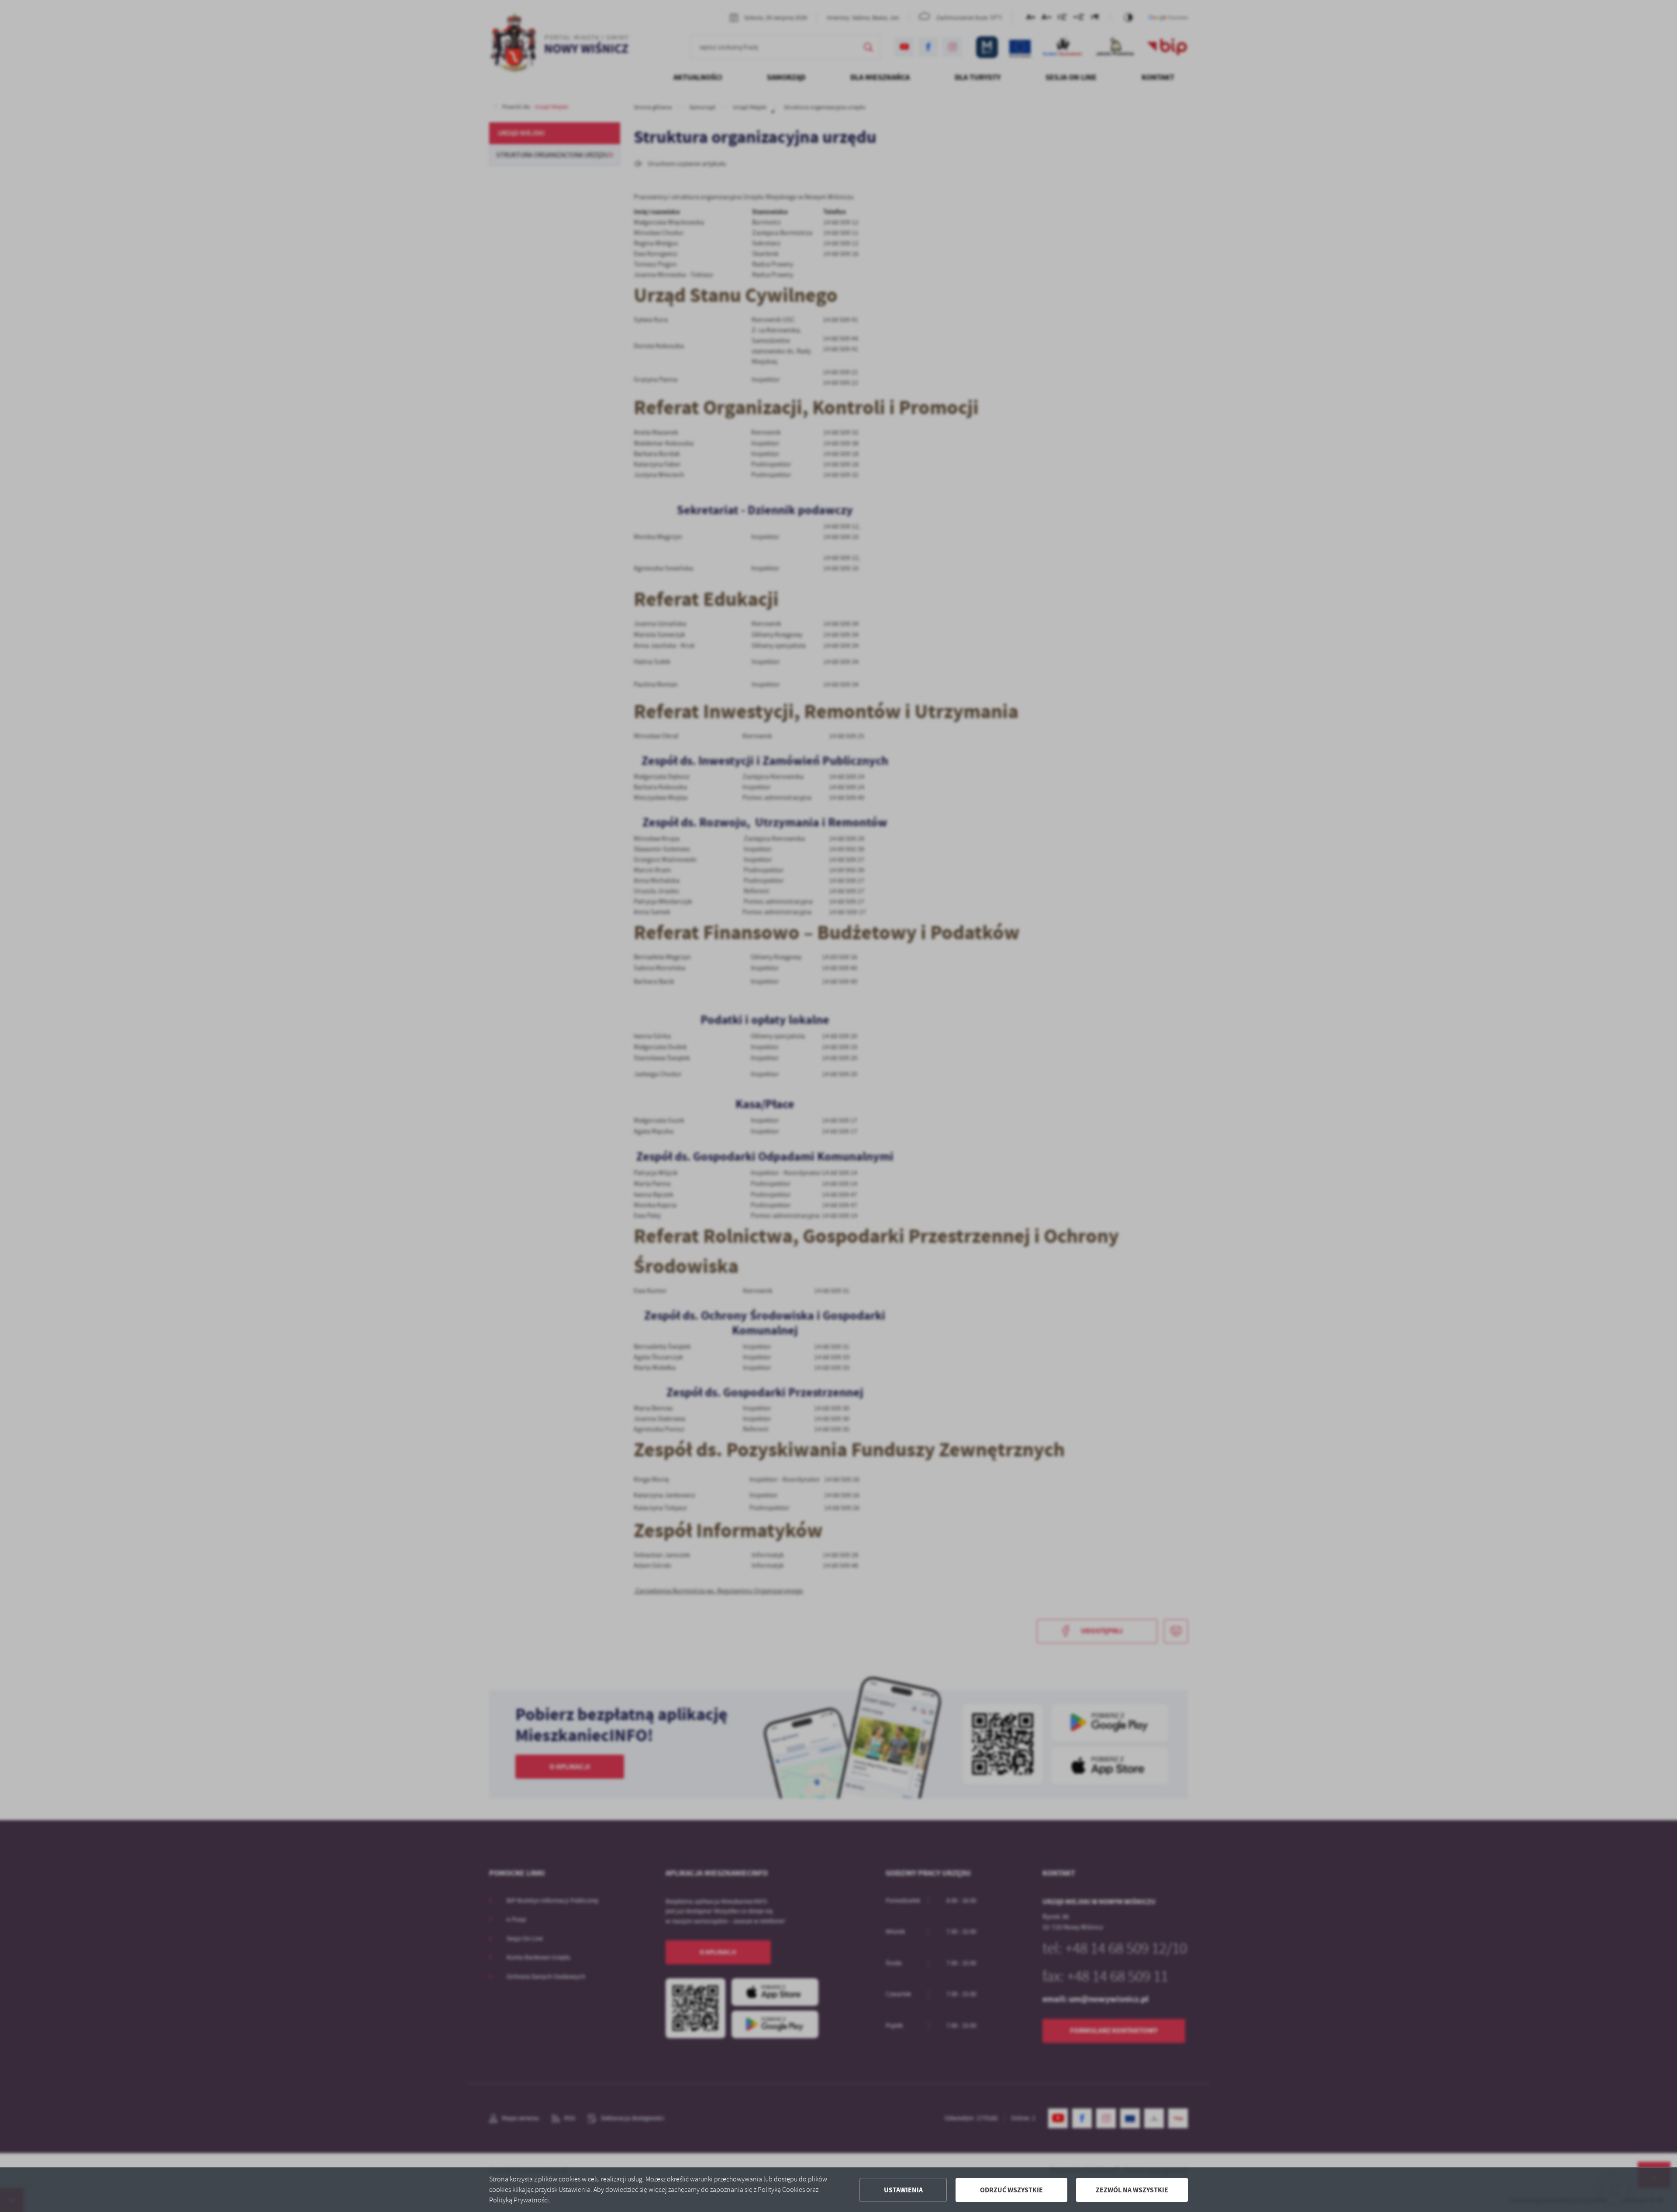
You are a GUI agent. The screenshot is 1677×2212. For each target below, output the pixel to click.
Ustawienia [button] (903, 2190)
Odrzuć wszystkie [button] (1011, 2190)
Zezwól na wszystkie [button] (1132, 2190)
